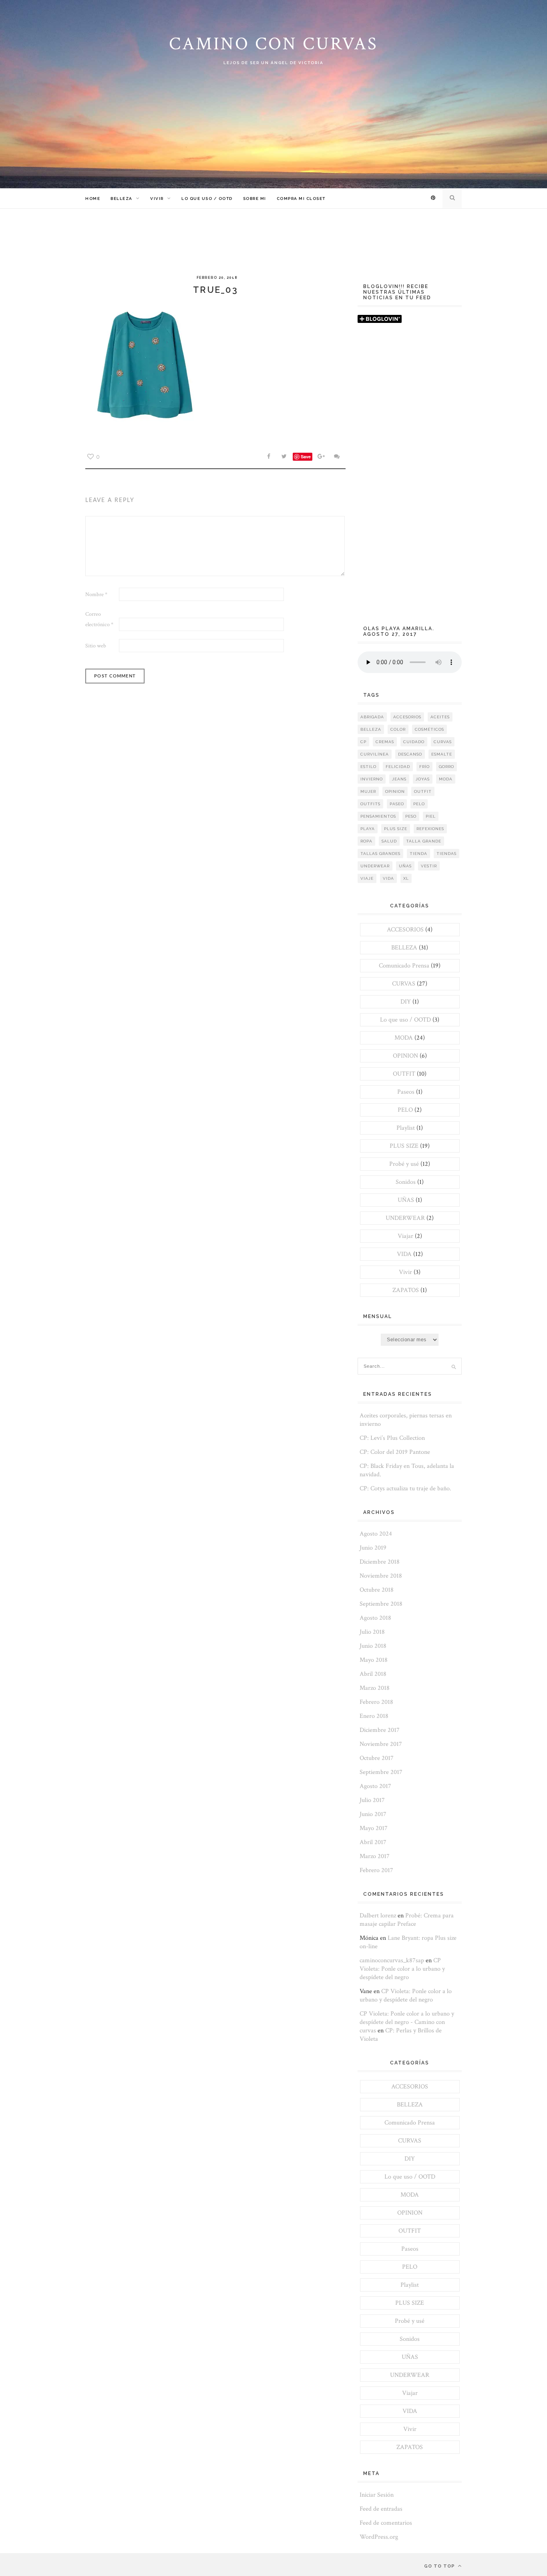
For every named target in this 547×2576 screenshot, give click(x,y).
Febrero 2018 (376, 1702)
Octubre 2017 (377, 1758)
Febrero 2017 (376, 1870)
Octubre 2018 (377, 1590)
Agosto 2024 (376, 1534)
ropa (366, 841)
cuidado (414, 742)
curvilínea (375, 754)
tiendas (446, 854)
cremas (385, 742)
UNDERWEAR (405, 1218)
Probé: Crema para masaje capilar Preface (407, 1920)
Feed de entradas (381, 2509)
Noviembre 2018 (381, 1576)
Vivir (157, 199)
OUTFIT (404, 1074)
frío (424, 767)
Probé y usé (404, 1164)
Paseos (406, 1092)
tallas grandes (380, 854)
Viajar (405, 1236)
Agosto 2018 (375, 1618)
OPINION (405, 1056)
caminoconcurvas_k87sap (392, 1960)
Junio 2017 (373, 1814)
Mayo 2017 (374, 1828)
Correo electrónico (99, 619)
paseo (397, 804)
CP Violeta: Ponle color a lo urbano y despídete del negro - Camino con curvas (407, 2022)
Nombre (96, 595)
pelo (419, 804)
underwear (375, 866)
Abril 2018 (373, 1674)
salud (389, 841)
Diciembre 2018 (380, 1562)
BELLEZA (122, 199)
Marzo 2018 (375, 1688)
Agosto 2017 (375, 1786)
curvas (443, 742)
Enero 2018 (374, 1716)
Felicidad (398, 767)
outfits (370, 804)
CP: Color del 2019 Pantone (395, 1452)
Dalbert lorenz (378, 1916)
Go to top (440, 2566)
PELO (405, 1110)
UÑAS (406, 1200)
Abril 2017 (373, 1842)
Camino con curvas (273, 44)
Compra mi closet (301, 199)
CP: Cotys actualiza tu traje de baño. (405, 1489)
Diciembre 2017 (380, 1730)
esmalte (442, 754)
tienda (418, 854)
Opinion (395, 791)
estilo (368, 767)
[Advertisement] (410, 478)
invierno (372, 779)
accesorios (407, 717)
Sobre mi (255, 199)
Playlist (406, 1128)
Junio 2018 (373, 1646)
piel (431, 816)
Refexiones (430, 829)
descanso (410, 754)
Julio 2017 (372, 1800)
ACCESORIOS (405, 930)
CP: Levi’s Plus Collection (392, 1438)
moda (446, 779)
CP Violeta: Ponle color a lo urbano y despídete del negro (402, 1969)
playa (368, 829)
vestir (429, 866)
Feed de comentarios (386, 2523)
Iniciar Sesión (377, 2495)
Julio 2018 (372, 1632)
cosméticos (429, 729)
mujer (368, 791)
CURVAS (404, 984)
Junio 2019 (373, 1548)
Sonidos (406, 1182)
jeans (399, 779)
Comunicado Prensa (404, 966)
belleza (371, 729)
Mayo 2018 (374, 1660)
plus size (396, 829)
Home (93, 199)
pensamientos (378, 816)
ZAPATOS (406, 1290)
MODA (404, 1038)
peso (411, 816)
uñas (405, 866)
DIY (406, 1002)
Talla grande (424, 841)
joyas (423, 779)
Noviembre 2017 (381, 1744)
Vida (388, 878)
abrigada (372, 717)
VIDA (404, 1254)
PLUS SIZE (404, 1146)
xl (406, 878)
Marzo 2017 (375, 1856)
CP (363, 742)
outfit (423, 791)
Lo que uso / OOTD (207, 199)
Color (398, 729)
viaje (367, 878)
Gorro (446, 767)
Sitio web (96, 646)
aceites (440, 717)
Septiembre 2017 (381, 1772)
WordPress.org (379, 2537)
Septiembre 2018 (381, 1604)
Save (306, 457)
